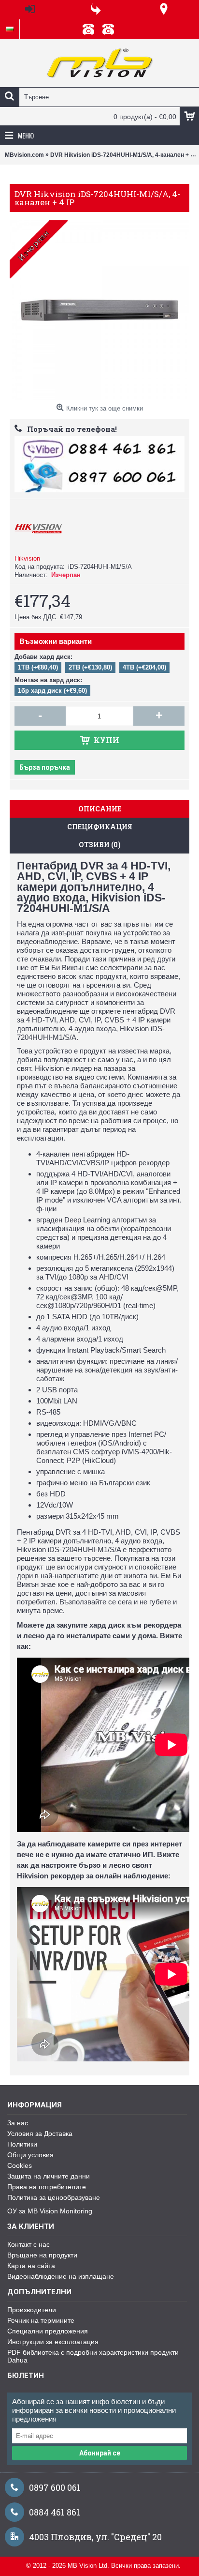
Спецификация (100, 827)
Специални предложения (48, 2331)
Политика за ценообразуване (54, 2197)
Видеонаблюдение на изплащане (61, 2276)
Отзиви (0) (100, 845)
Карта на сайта (31, 2266)
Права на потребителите (47, 2187)
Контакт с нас (28, 2244)
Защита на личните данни (49, 2176)
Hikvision (27, 558)
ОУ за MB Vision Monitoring (50, 2211)
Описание (100, 809)
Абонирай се (100, 2453)
